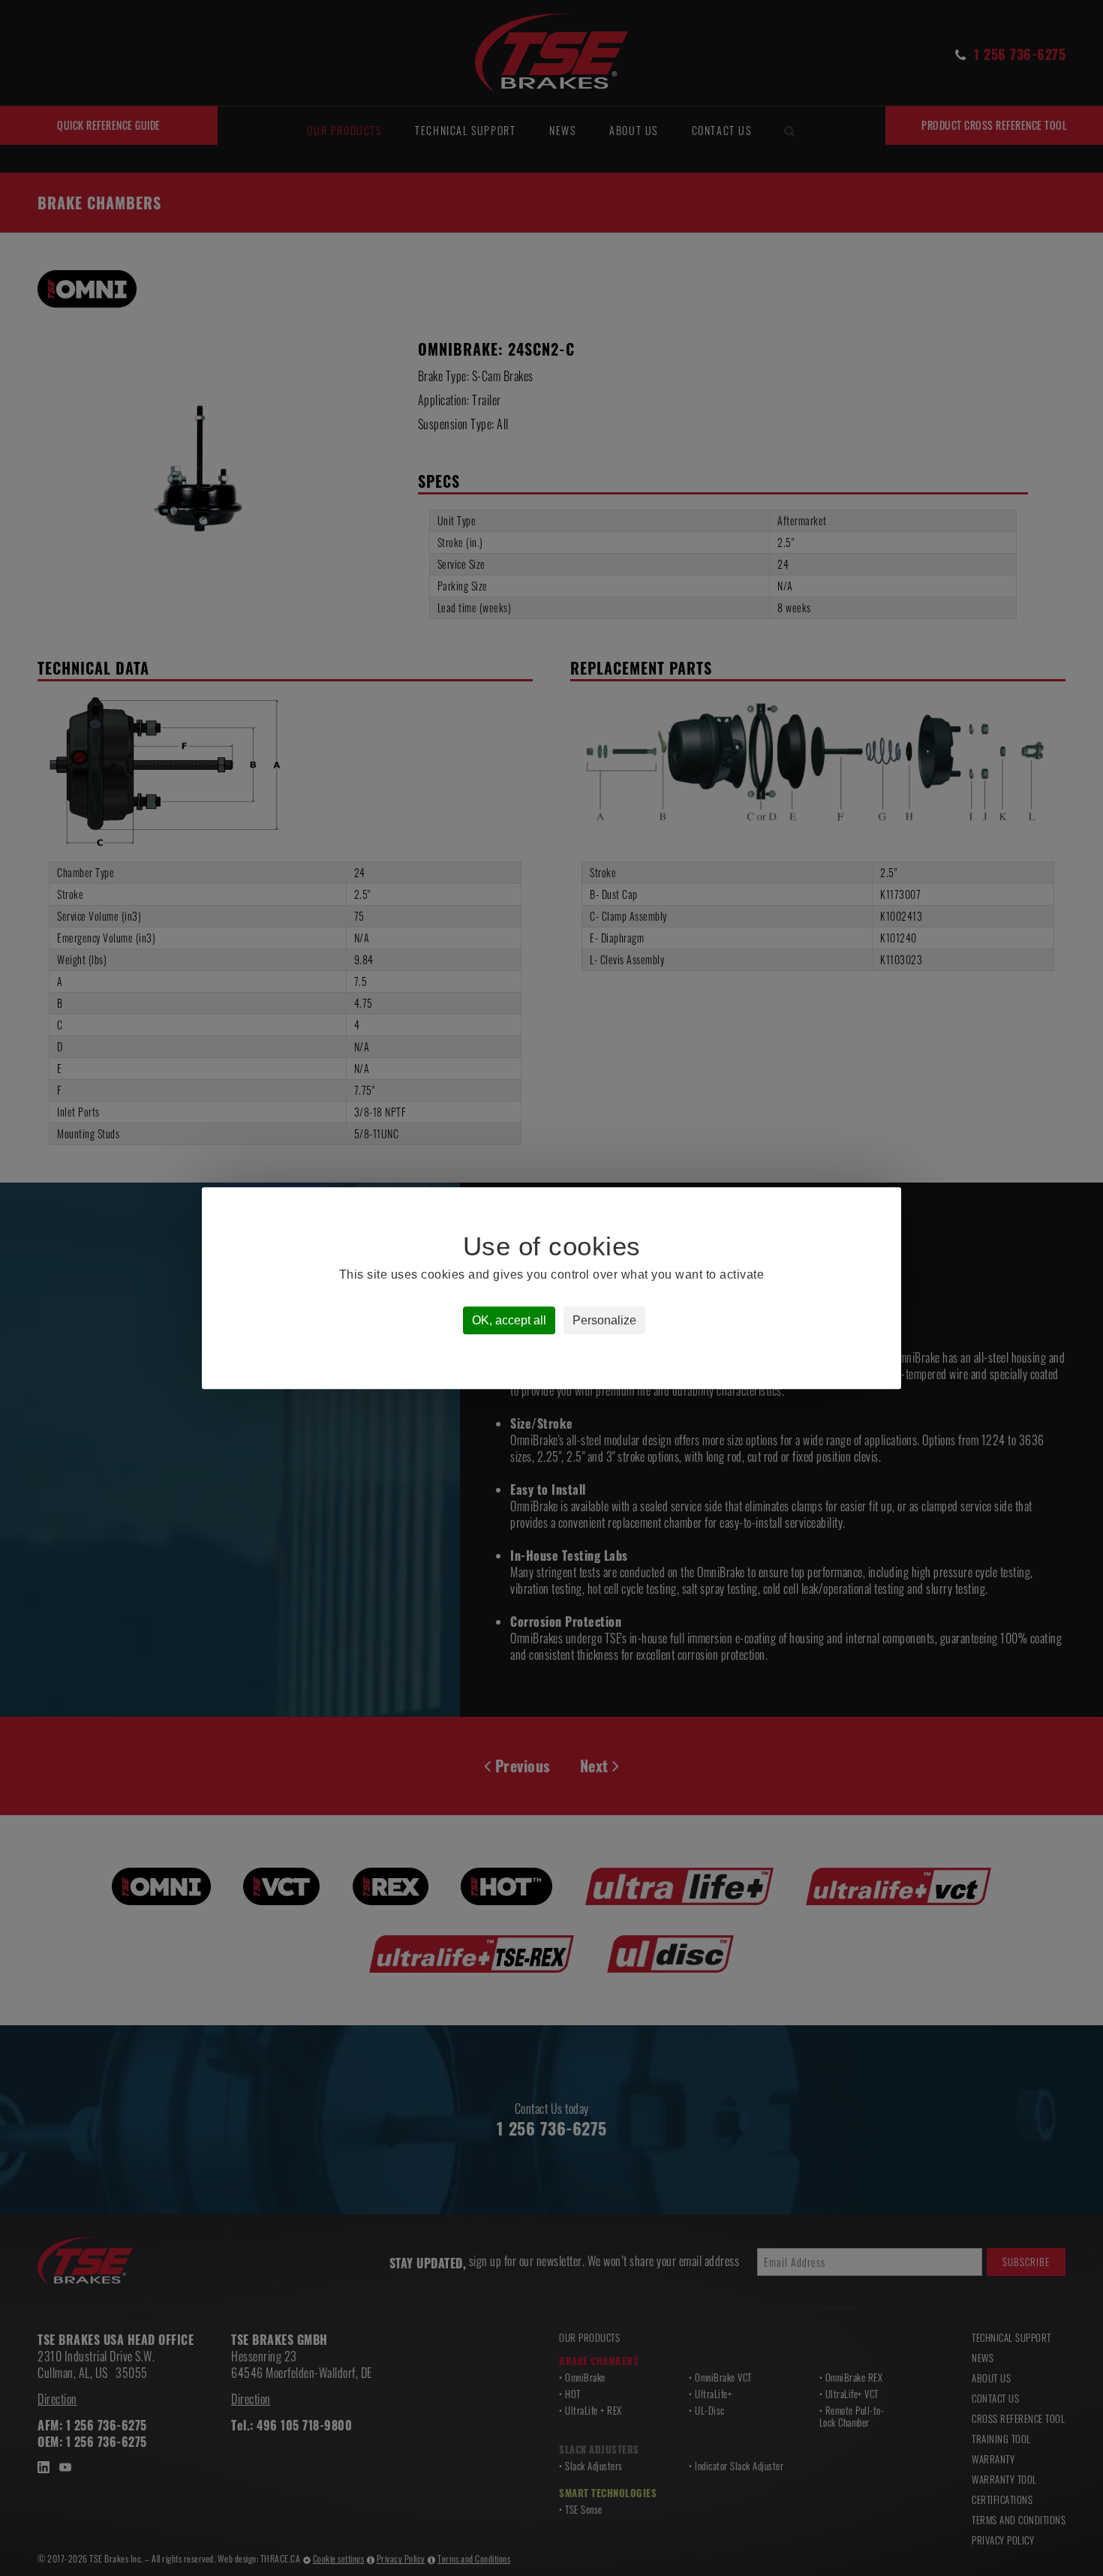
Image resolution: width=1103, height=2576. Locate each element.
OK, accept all (509, 1320)
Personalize (604, 1320)
